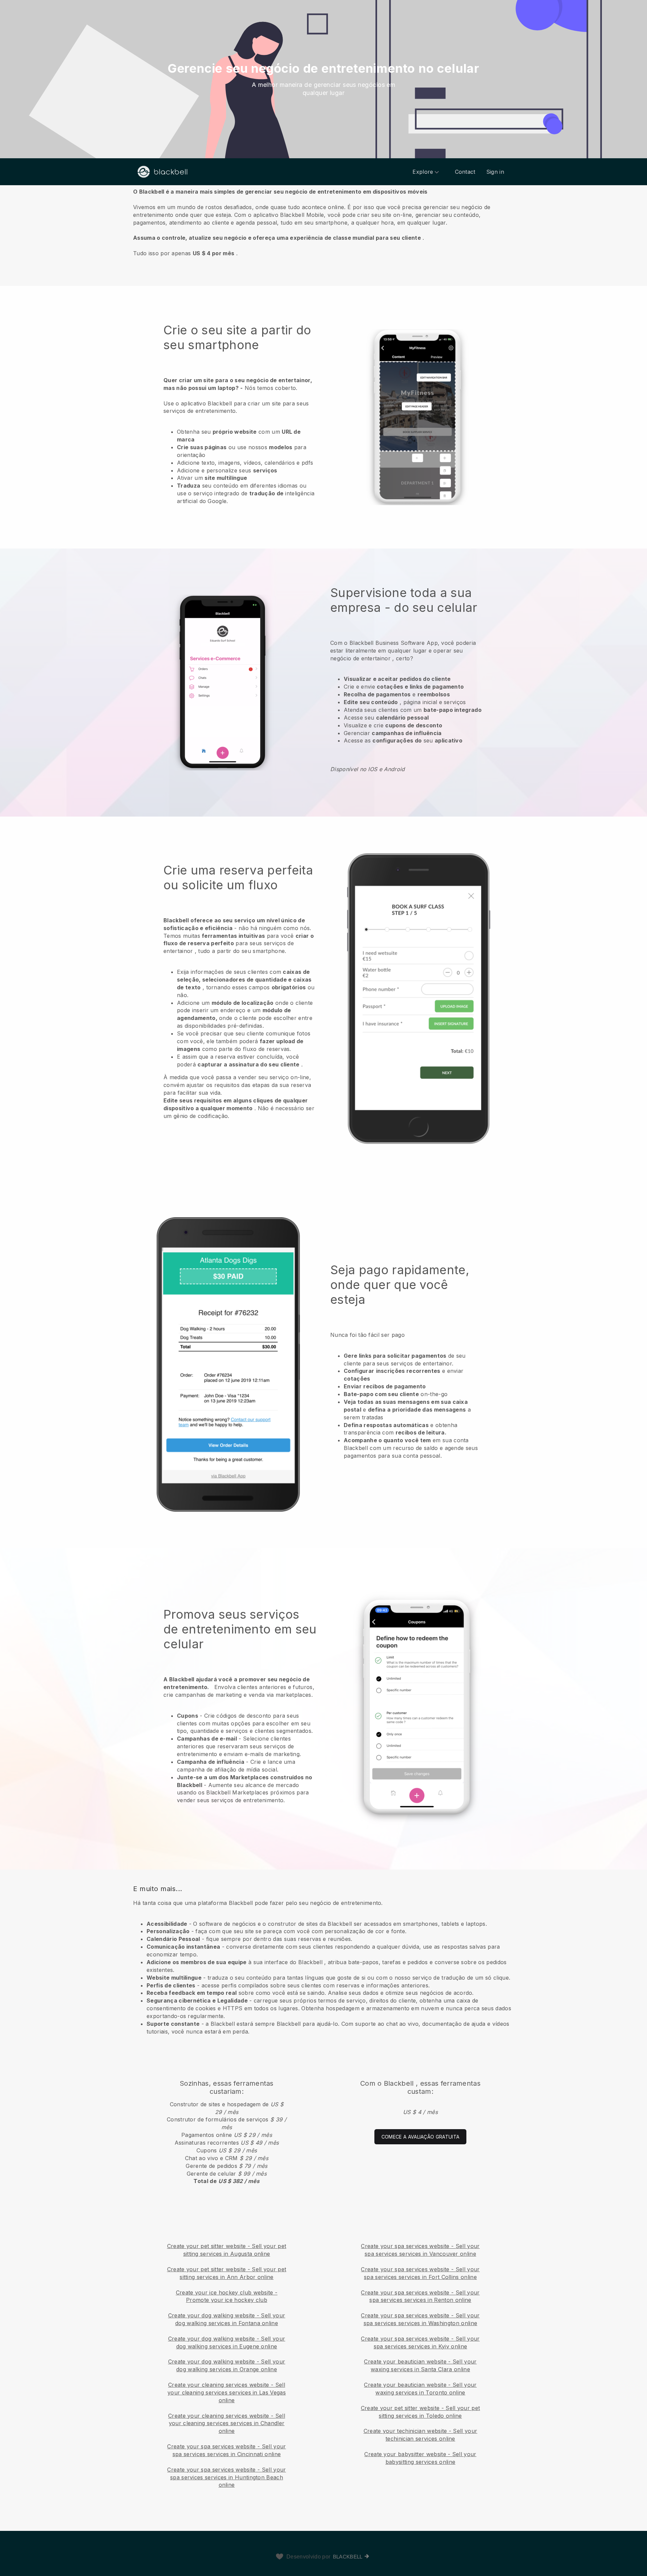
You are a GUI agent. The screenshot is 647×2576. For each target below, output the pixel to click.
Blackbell (348, 2557)
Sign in (495, 172)
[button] (323, 222)
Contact (465, 172)
